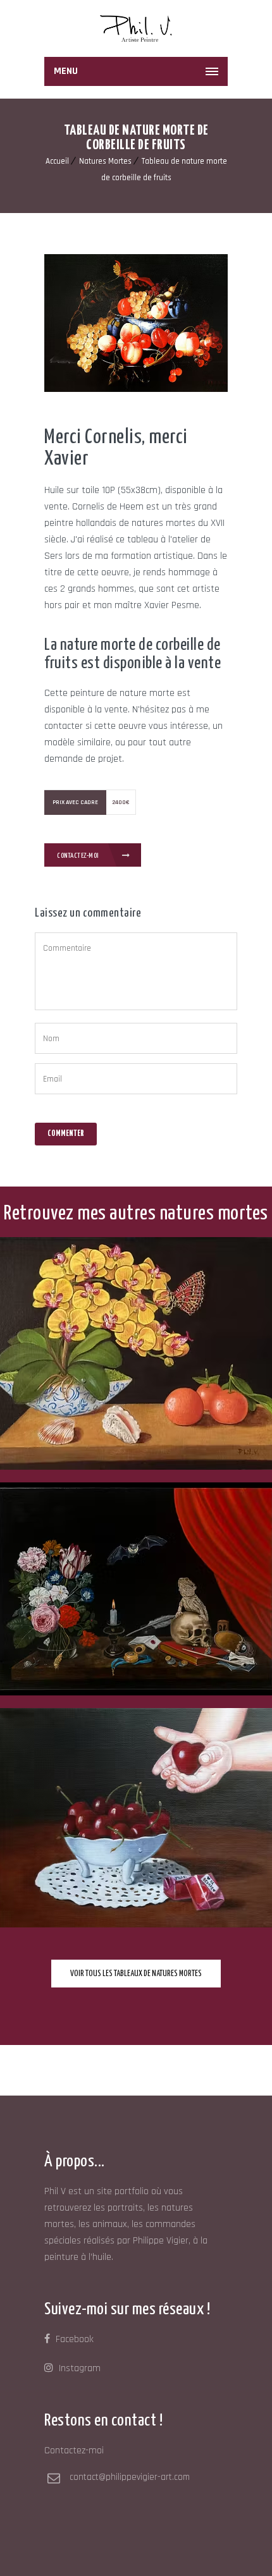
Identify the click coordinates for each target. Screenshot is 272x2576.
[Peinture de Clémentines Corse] (263, 1253)
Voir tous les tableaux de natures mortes (136, 1974)
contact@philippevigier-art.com (130, 2477)
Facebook (73, 2339)
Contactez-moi (78, 856)
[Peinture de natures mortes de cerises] (263, 1724)
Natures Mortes (105, 161)
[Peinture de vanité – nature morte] (263, 1499)
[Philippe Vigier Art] (136, 28)
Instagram (78, 2368)
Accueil (57, 161)
